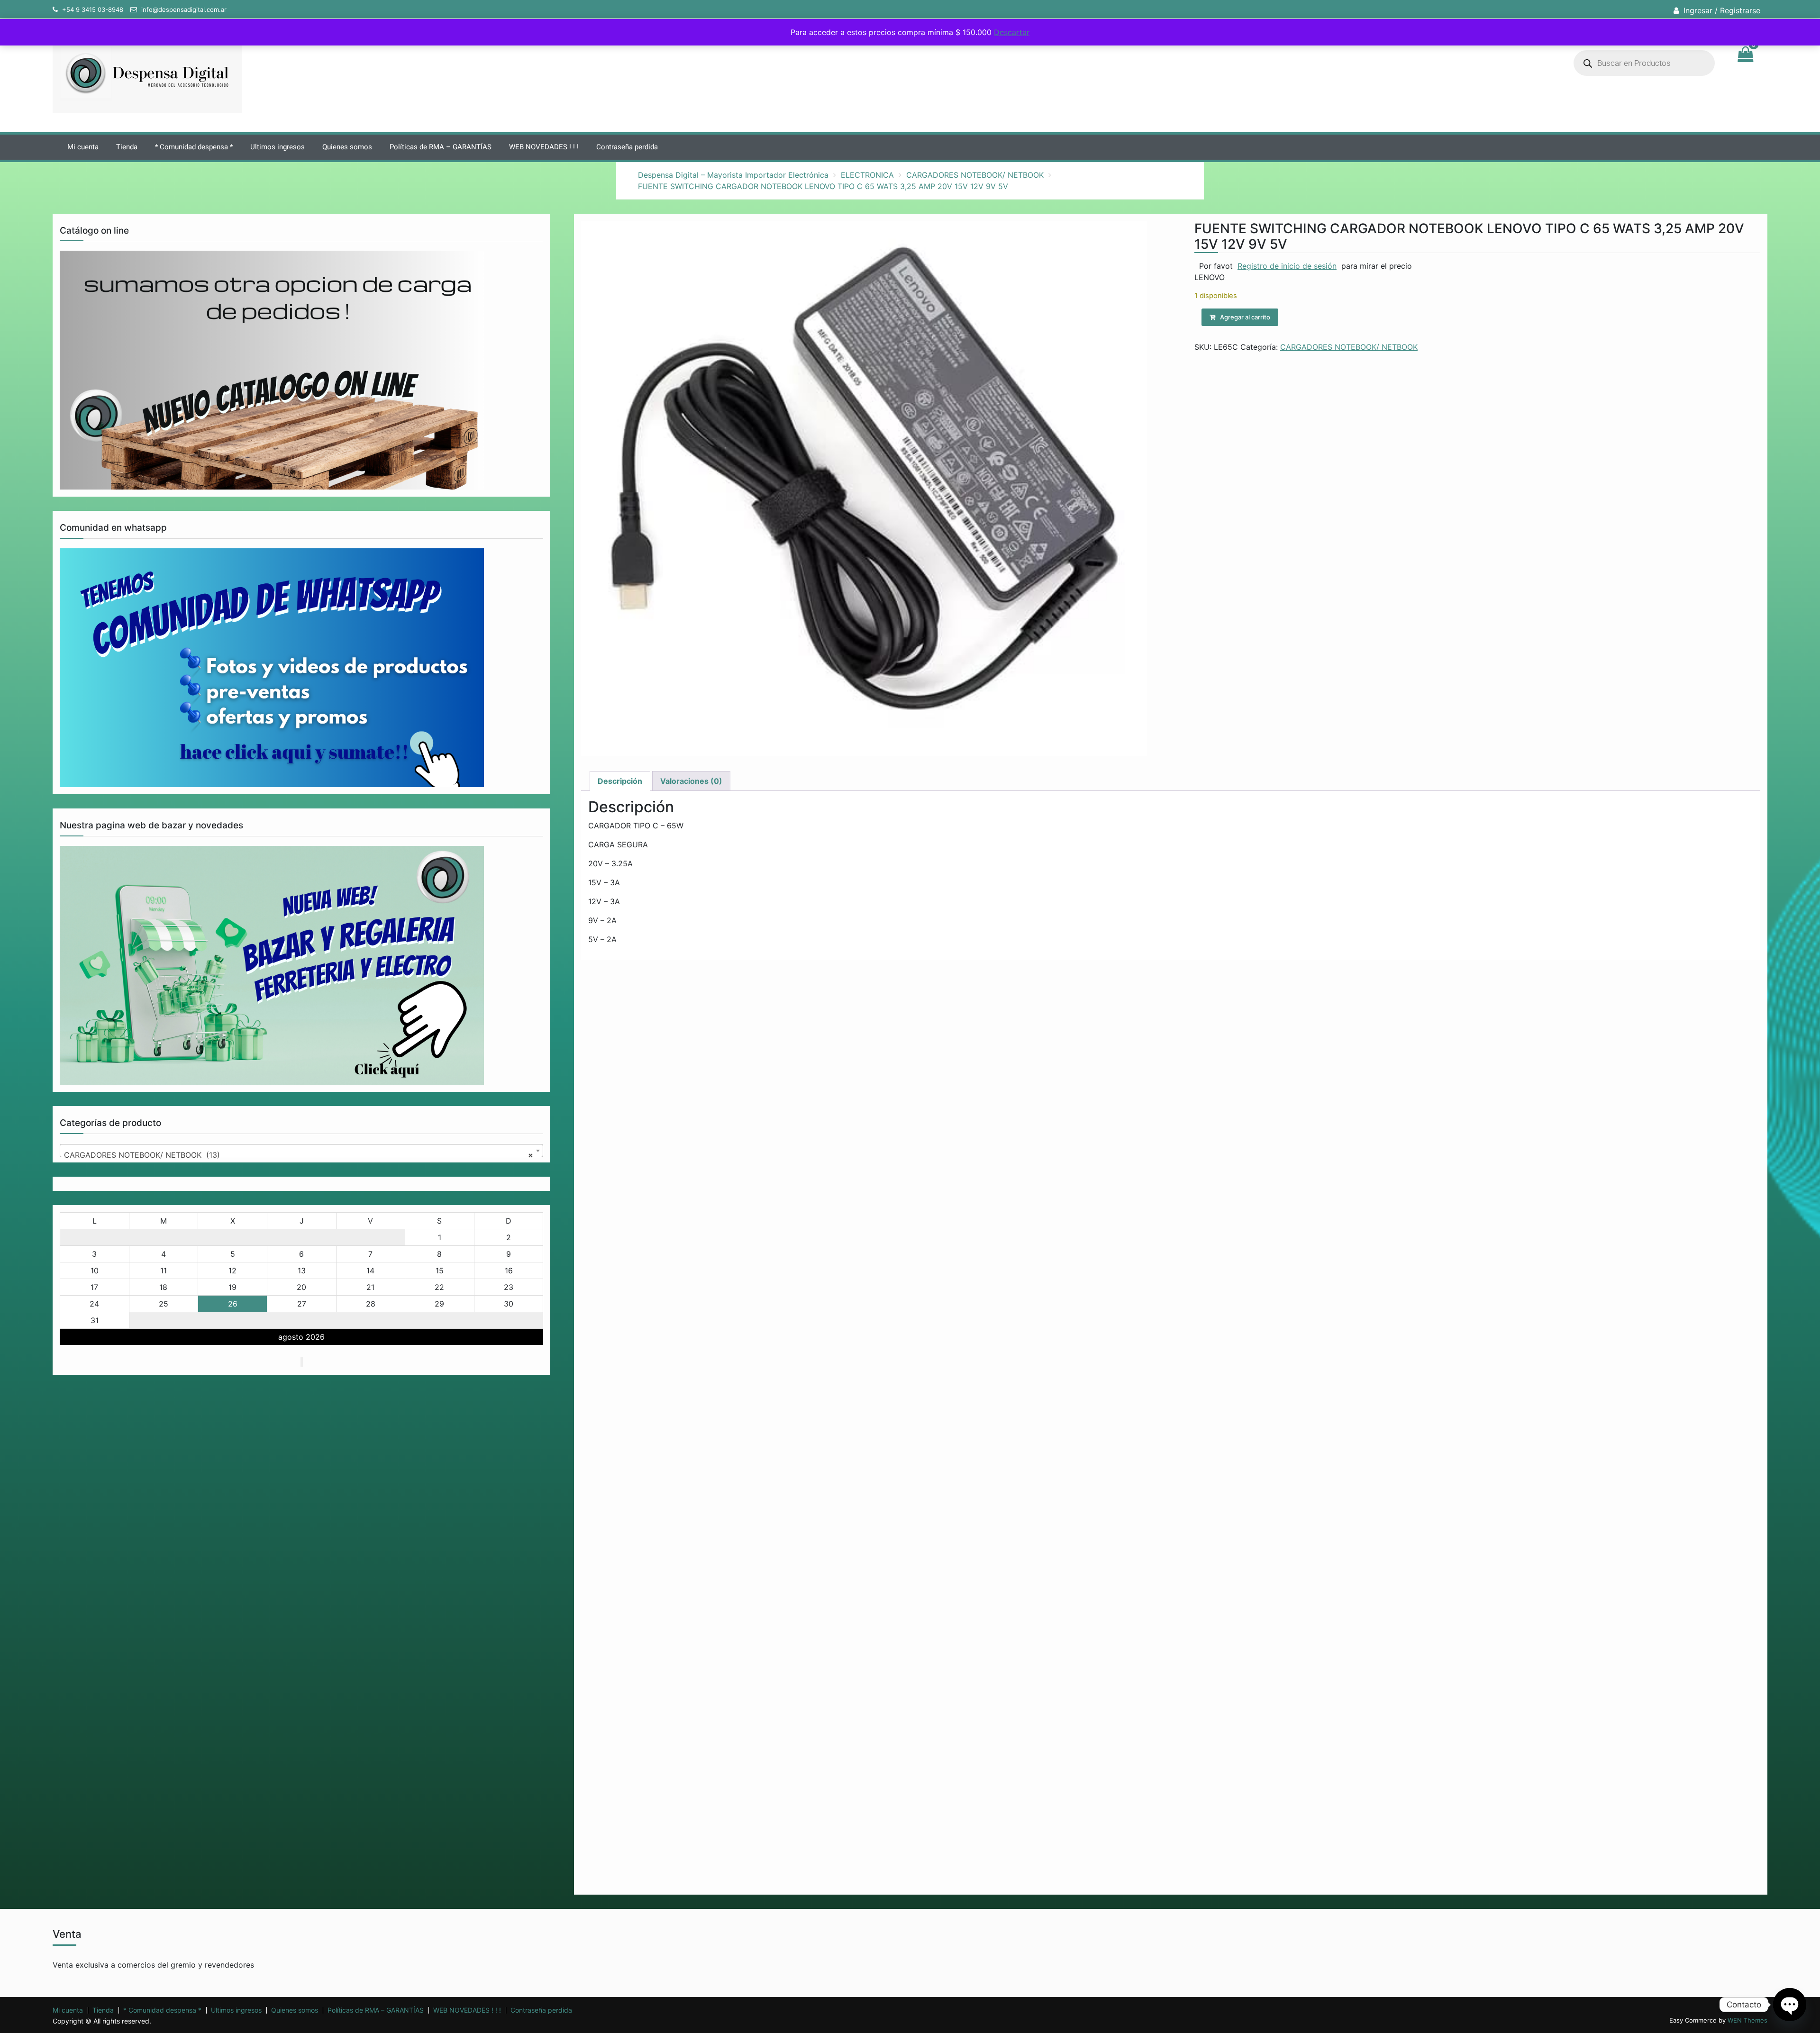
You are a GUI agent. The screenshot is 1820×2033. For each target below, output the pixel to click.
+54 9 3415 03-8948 (93, 9)
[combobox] (301, 1151)
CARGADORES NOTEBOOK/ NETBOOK (975, 175)
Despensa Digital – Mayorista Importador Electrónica (733, 175)
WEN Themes (1747, 2020)
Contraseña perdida (627, 147)
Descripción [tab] (620, 781)
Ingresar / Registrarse (1722, 10)
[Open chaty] (1790, 2005)
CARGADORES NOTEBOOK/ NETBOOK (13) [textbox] (299, 1155)
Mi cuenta (83, 147)
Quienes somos (347, 147)
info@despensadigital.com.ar (184, 9)
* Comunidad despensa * (194, 147)
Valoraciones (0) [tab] (691, 781)
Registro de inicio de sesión (1287, 266)
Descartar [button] (1012, 32)
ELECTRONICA (867, 175)
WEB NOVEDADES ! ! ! (544, 147)
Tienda (127, 147)
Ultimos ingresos (278, 147)
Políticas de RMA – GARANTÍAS (441, 147)
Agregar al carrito (1245, 317)
